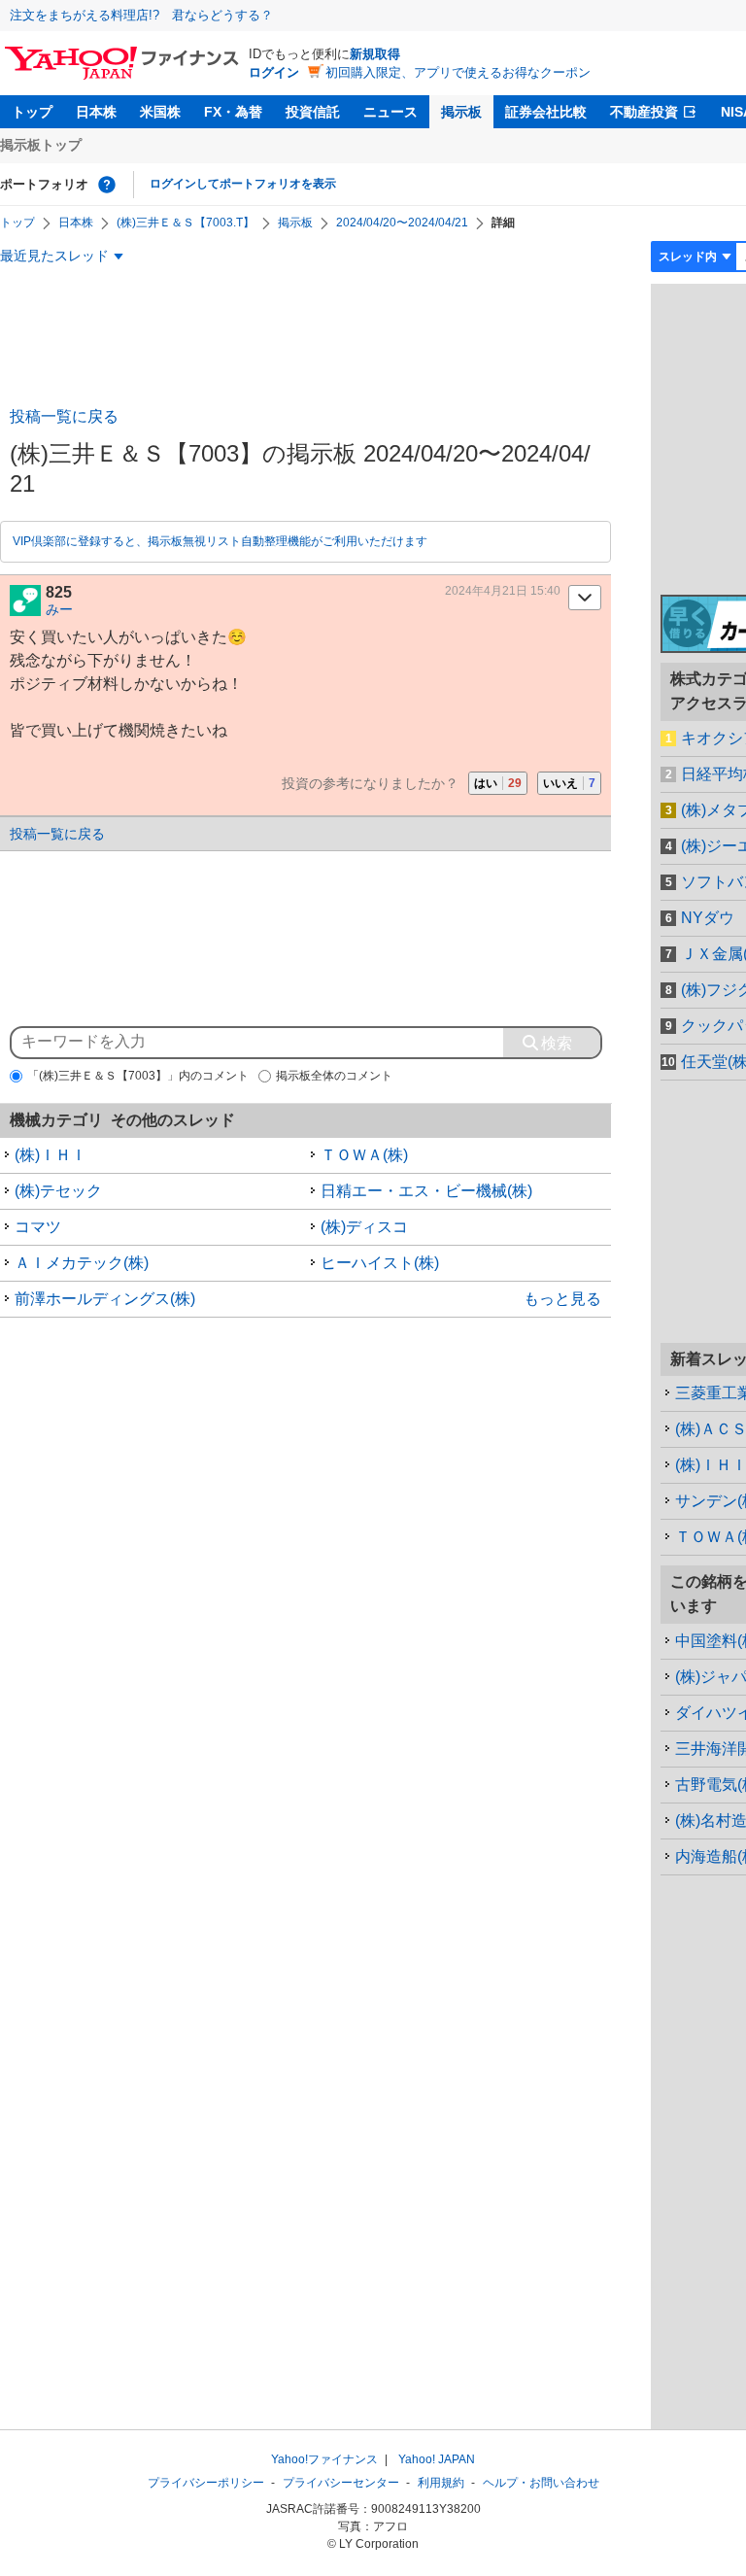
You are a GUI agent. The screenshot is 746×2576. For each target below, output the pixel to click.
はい (498, 783)
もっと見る (562, 1299)
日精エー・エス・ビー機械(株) (426, 1191)
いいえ (569, 783)
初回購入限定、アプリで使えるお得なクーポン (458, 72)
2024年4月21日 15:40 (503, 591)
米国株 (160, 112)
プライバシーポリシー (206, 2483)
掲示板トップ (41, 145)
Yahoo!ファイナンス (324, 2459)
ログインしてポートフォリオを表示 (243, 184)
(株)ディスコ (364, 1227)
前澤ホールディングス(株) (105, 1299)
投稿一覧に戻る (64, 416)
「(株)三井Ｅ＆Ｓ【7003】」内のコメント (138, 1076)
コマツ (38, 1227)
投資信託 (313, 112)
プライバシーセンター (341, 2483)
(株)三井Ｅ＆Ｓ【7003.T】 (186, 223)
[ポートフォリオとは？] (107, 185)
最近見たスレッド (54, 256)
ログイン (274, 72)
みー (59, 609)
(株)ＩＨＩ (51, 1155)
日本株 (96, 112)
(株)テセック (58, 1191)
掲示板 (461, 112)
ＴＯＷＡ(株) (364, 1155)
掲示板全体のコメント (334, 1076)
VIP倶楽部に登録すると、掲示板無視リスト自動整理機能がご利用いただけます (220, 541)
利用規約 (441, 2483)
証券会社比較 (546, 112)
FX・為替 (233, 112)
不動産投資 (644, 112)
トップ (32, 112)
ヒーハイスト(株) (380, 1263)
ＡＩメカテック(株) (82, 1263)
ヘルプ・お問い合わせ (541, 2483)
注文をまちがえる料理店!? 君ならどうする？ (141, 15)
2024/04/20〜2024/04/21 (402, 223)
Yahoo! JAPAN (437, 2459)
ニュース (390, 112)
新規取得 (375, 54)
